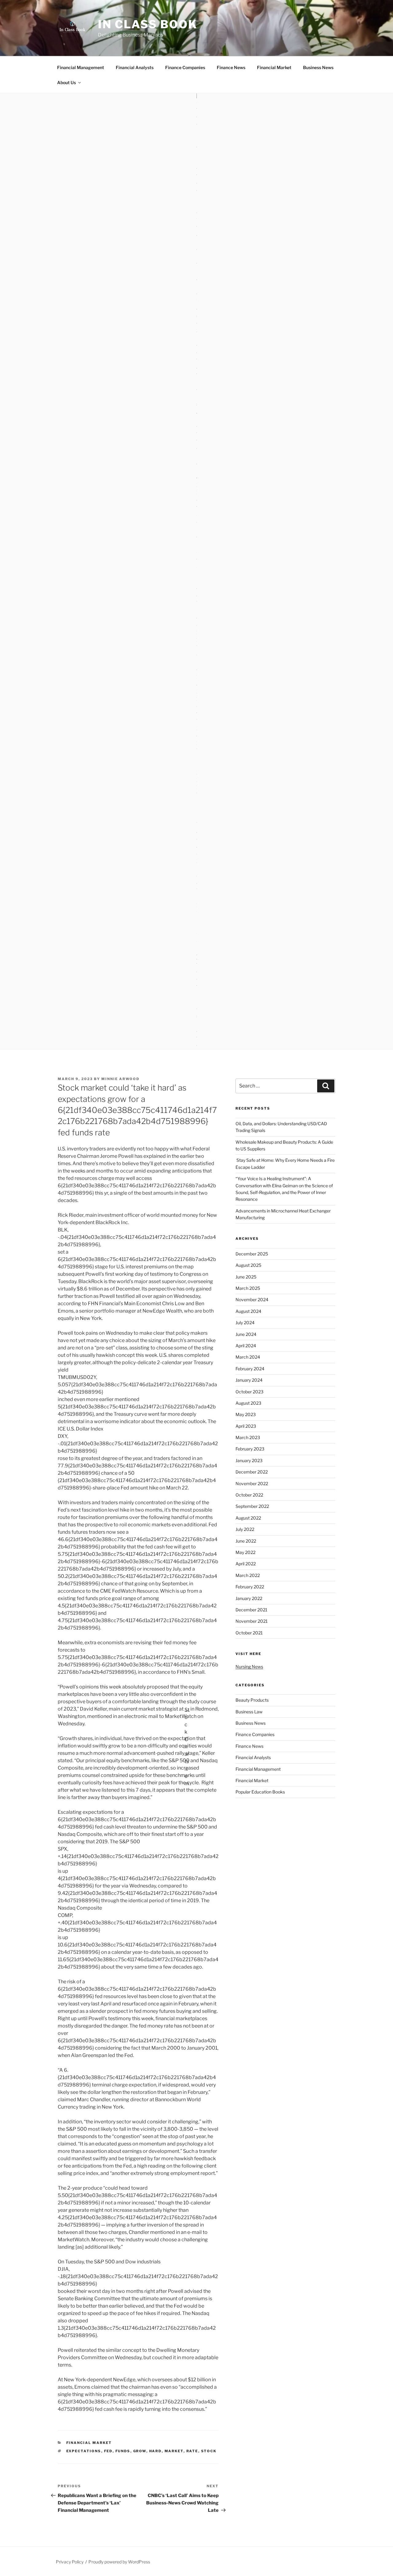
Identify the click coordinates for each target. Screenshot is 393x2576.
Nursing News (249, 1667)
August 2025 (248, 1265)
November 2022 (252, 1483)
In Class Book (148, 24)
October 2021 (249, 1633)
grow (140, 2451)
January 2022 (249, 1598)
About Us (66, 82)
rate (192, 2451)
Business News (318, 67)
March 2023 (248, 1437)
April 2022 (246, 1564)
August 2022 (248, 1518)
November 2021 (252, 1621)
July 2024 (245, 1323)
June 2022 (246, 1541)
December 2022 (252, 1472)
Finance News (231, 67)
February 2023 (250, 1449)
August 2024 (248, 1311)
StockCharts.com (187, 1709)
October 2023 (249, 1392)
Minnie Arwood (120, 1079)
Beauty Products (252, 1700)
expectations (84, 2451)
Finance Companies (185, 67)
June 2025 (246, 1277)
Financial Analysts (135, 67)
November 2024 (252, 1300)
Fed (108, 2451)
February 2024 (250, 1369)
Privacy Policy (70, 2562)
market (174, 2451)
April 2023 (246, 1426)
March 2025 (248, 1288)
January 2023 (249, 1460)
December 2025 (252, 1254)
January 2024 (249, 1380)
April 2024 (246, 1346)
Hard (156, 2451)
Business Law (249, 1712)
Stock (209, 2451)
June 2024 (246, 1334)
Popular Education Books (260, 1792)
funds (123, 2451)
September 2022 (252, 1506)
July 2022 (245, 1529)
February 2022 (250, 1587)
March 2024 (248, 1357)
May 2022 (245, 1552)
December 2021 (251, 1610)
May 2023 (246, 1414)
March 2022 (248, 1575)
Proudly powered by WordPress (119, 2562)
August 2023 (248, 1403)
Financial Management (81, 67)
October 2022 (249, 1495)
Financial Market (274, 67)
